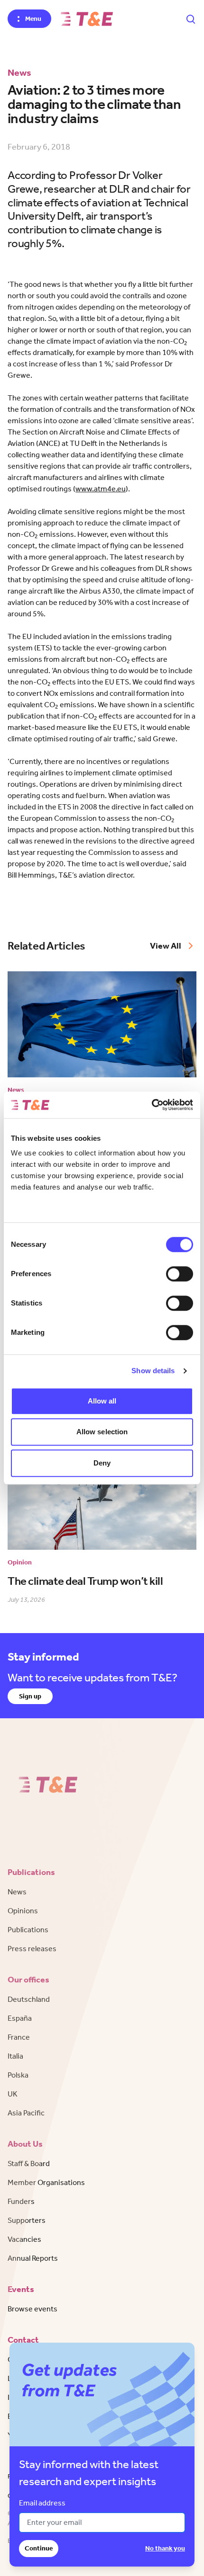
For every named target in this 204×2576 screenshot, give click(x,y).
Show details (153, 1371)
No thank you (165, 2548)
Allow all (102, 1401)
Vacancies (24, 2239)
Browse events (32, 2309)
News (17, 1892)
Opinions (23, 1911)
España (20, 2018)
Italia (15, 2056)
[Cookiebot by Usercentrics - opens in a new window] (152, 1105)
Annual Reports (33, 2258)
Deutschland (29, 1999)
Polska (18, 2075)
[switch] (180, 1274)
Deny (102, 1463)
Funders (21, 2201)
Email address (42, 2503)
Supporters (27, 2220)
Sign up (30, 1696)
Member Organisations (46, 2182)
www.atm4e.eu (101, 489)
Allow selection (102, 1432)
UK (13, 2094)
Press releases (32, 1949)
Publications (28, 1930)
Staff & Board (29, 2163)
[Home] (87, 19)
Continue (39, 2548)
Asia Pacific (26, 2113)
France (19, 2037)
